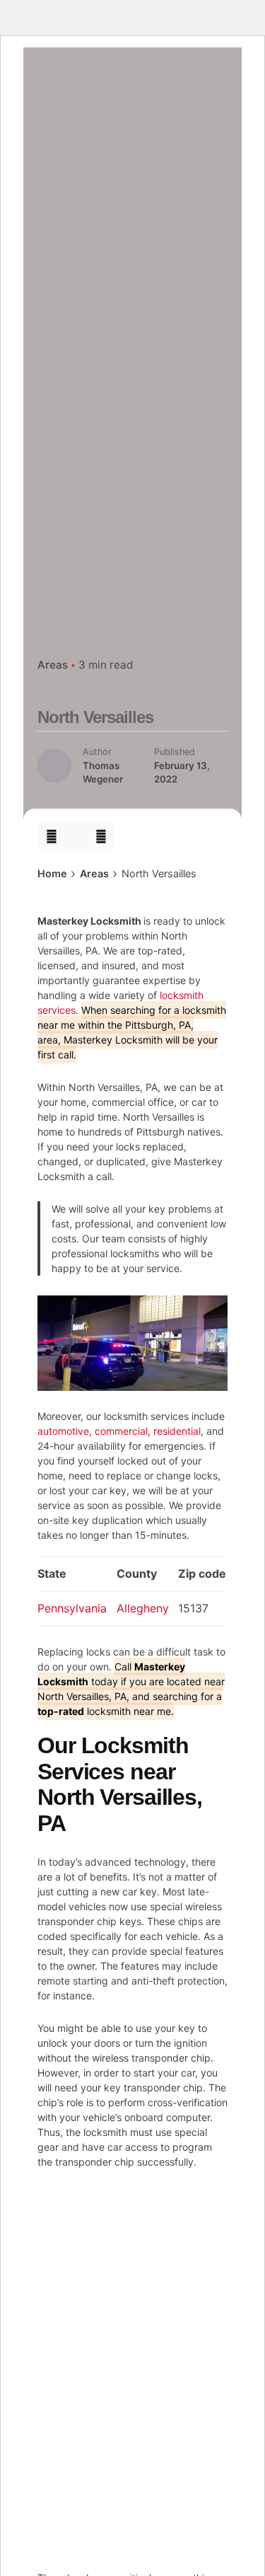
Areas (53, 665)
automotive (63, 1431)
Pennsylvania (72, 1608)
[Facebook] (51, 837)
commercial (121, 1431)
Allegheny (143, 1608)
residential (177, 1431)
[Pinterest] (101, 837)
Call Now (131, 202)
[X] (77, 837)
